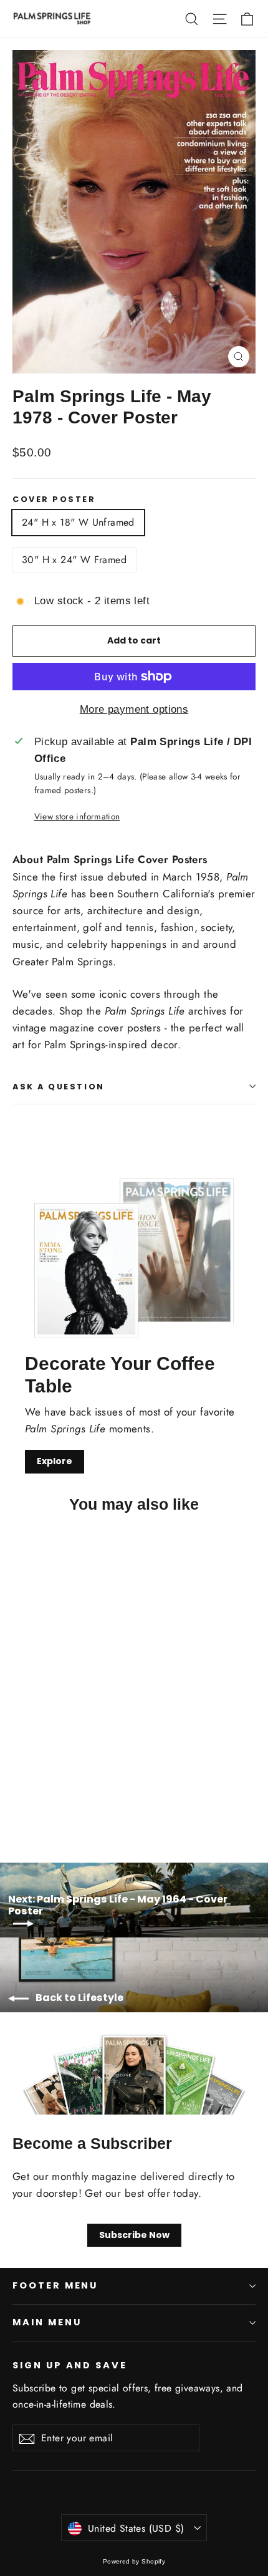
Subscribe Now (134, 2235)
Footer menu (55, 2285)
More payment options (134, 709)
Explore (55, 1461)
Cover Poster (54, 499)
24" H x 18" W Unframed (78, 522)
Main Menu (47, 2322)
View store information (77, 816)
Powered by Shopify (134, 2561)
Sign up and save (70, 2365)
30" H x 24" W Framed (74, 560)
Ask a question (59, 1087)
